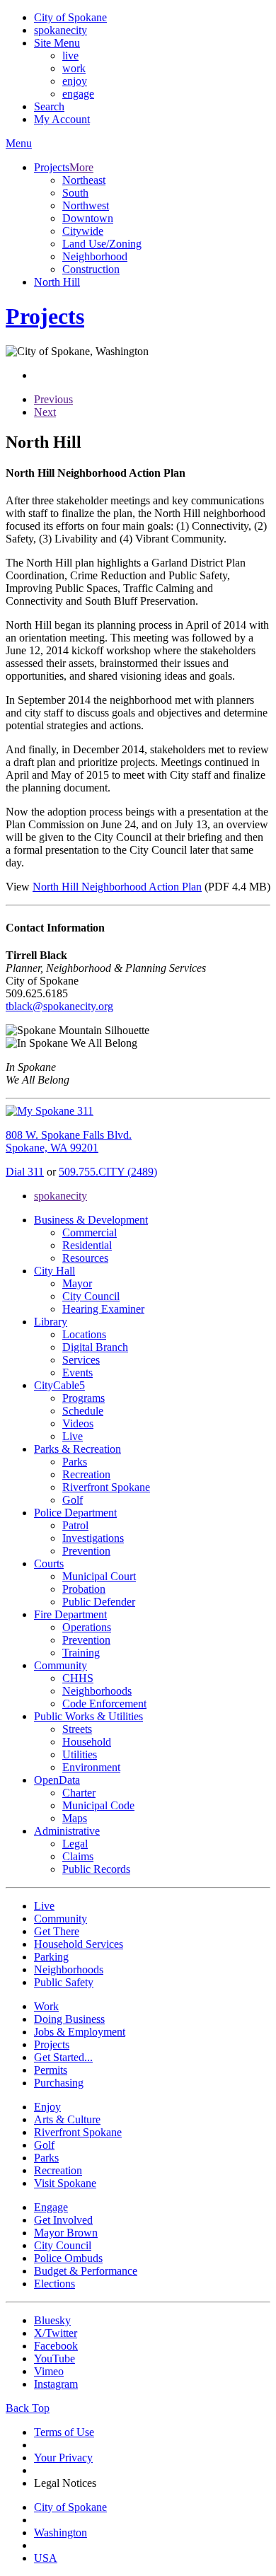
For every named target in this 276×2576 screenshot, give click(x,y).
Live (73, 1436)
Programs (84, 1398)
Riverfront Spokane (106, 1487)
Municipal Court (99, 1576)
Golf (73, 1500)
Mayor (77, 1283)
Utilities (80, 1754)
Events (77, 1373)
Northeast (84, 180)
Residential (87, 1245)
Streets (77, 1729)
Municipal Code (98, 1805)
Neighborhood (95, 256)
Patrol (75, 1525)
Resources (85, 1258)
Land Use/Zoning (102, 244)
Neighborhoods (97, 1691)
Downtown (88, 218)
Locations (84, 1334)
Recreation (86, 1474)
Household (87, 1742)
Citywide (83, 231)
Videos (78, 1423)
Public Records (96, 1869)
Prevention (86, 1551)
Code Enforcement (104, 1704)
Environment (91, 1767)
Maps (75, 1818)
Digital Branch (95, 1347)
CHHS (78, 1678)
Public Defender (99, 1602)
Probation (84, 1589)
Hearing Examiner (103, 1309)
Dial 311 (25, 1172)
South (75, 193)
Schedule (83, 1411)
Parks (75, 1462)
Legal (75, 1844)
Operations (87, 1627)
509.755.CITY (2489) (108, 1172)
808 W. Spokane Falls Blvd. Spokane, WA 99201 (69, 1141)
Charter (79, 1793)
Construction (91, 269)
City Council (91, 1296)
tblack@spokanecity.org (59, 1006)
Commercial (90, 1232)
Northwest (86, 205)
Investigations (93, 1538)
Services (81, 1360)
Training (81, 1653)
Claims (78, 1856)
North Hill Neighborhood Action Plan (117, 887)
